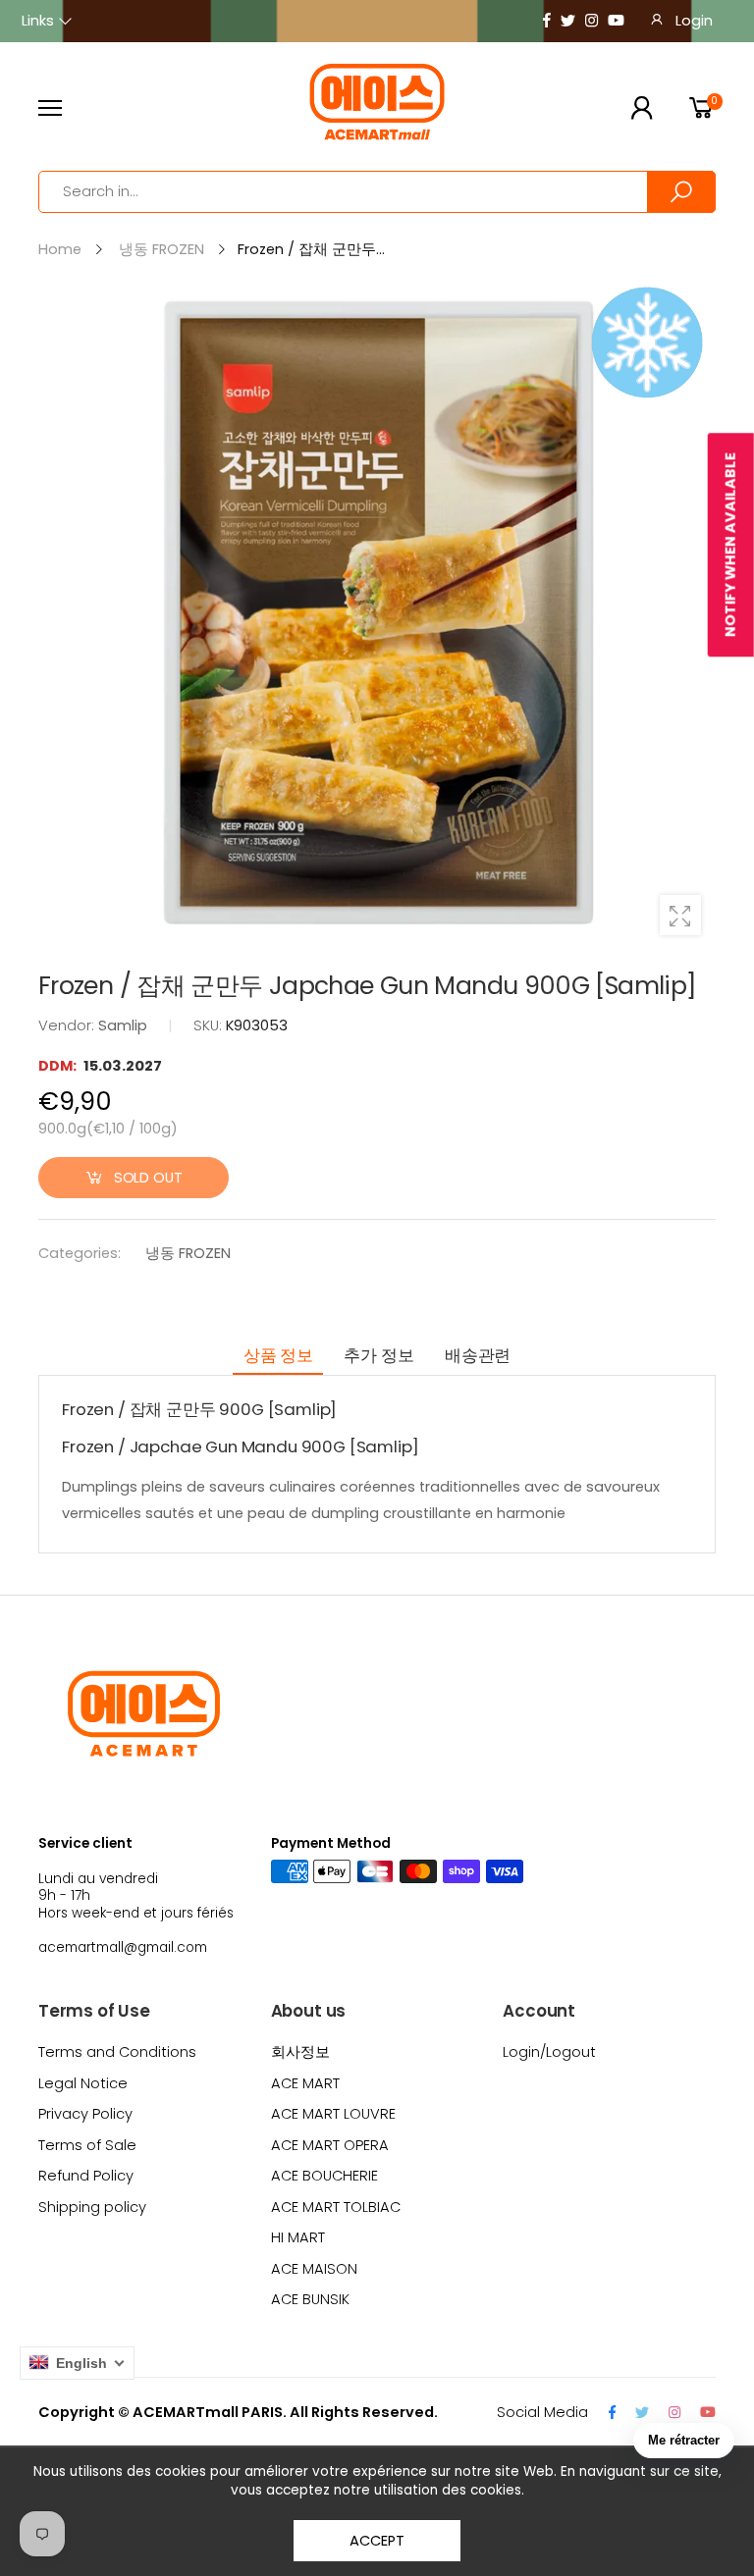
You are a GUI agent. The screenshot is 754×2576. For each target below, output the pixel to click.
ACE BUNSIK (310, 2299)
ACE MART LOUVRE (333, 2114)
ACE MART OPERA (330, 2145)
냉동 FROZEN (188, 1253)
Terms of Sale (87, 2145)
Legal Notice (83, 2083)
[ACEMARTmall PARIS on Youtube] (616, 21)
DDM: (59, 1066)
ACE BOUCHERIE (324, 2176)
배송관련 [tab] (478, 1355)
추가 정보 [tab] (378, 1355)
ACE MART (305, 2083)
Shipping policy (92, 2207)
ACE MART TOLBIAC (336, 2207)
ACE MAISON (314, 2269)
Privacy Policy (85, 2114)
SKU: (210, 1025)
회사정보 (300, 2052)
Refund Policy (86, 2176)
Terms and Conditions (117, 2052)
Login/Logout (549, 2052)
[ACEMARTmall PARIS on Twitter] (568, 21)
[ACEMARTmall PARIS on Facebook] (547, 21)
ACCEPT (377, 2541)
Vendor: (68, 1025)
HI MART (298, 2237)
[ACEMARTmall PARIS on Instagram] (592, 21)
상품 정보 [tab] (278, 1355)
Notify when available (730, 545)
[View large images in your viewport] (680, 916)
